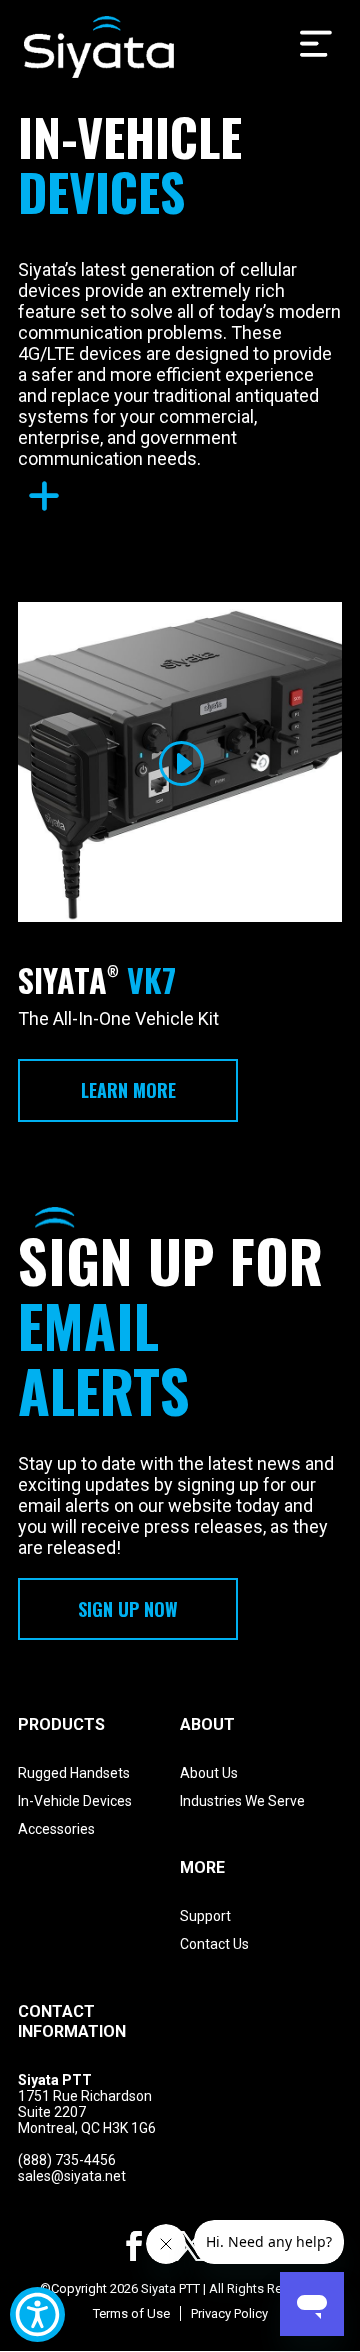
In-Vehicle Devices (75, 1801)
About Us (209, 1773)
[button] (37, 2314)
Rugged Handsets (74, 1773)
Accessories (56, 1829)
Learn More (128, 1090)
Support (205, 1916)
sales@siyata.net (72, 2176)
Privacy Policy (229, 2313)
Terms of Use (131, 2313)
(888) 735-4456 (67, 2160)
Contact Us (214, 1944)
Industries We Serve (242, 1801)
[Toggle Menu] (316, 44)
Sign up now (128, 1609)
